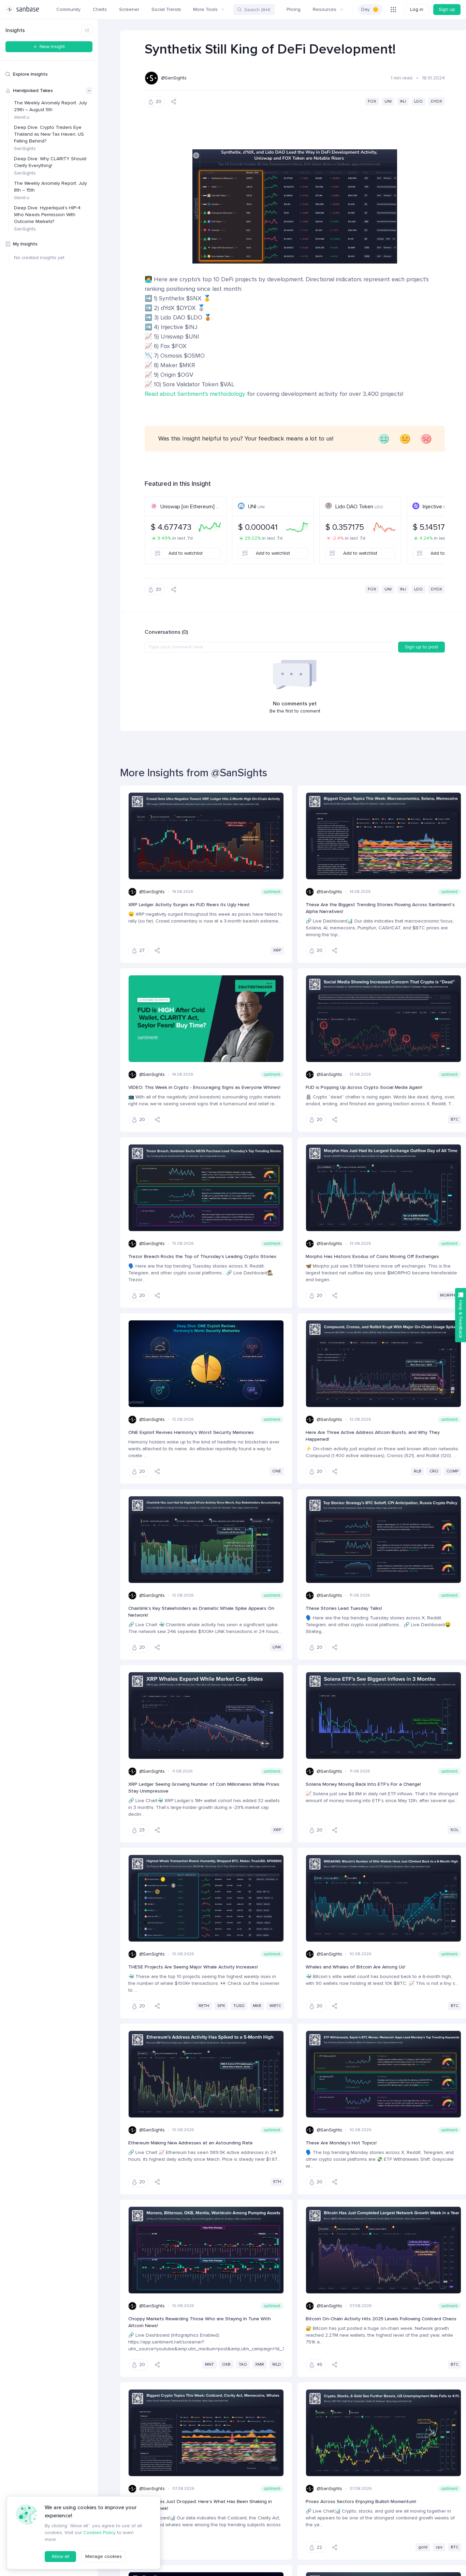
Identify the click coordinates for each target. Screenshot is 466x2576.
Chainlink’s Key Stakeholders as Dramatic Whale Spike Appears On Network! (201, 1612)
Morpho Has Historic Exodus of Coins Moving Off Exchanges (372, 1256)
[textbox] (269, 647)
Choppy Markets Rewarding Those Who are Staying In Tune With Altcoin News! (200, 2322)
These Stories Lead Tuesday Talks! (344, 1608)
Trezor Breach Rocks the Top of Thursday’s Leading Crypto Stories (202, 1256)
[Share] (174, 102)
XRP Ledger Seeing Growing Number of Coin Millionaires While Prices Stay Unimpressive (204, 1788)
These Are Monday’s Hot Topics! (341, 2143)
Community (68, 9)
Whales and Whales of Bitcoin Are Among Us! (355, 1967)
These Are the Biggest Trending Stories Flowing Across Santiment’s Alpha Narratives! (380, 908)
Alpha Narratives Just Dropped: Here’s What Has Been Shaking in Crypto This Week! (200, 2505)
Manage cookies (104, 2556)
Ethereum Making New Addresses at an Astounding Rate (191, 2143)
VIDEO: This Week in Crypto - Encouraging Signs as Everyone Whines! (204, 1087)
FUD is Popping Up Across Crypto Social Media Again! (364, 1087)
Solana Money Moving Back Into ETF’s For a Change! (363, 1784)
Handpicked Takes (33, 91)
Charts (100, 9)
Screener (129, 9)
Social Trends (166, 9)
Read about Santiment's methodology (195, 394)
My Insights (25, 244)
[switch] (370, 10)
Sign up (447, 9)
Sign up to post (421, 647)
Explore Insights (30, 74)
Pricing (294, 9)
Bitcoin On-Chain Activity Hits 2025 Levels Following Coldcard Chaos (381, 2319)
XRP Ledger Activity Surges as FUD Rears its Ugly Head (189, 905)
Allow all (60, 2556)
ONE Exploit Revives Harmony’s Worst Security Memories (191, 1432)
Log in (417, 9)
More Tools (205, 9)
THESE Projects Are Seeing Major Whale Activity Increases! (193, 1967)
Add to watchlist (186, 553)
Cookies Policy (99, 2533)
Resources (325, 9)
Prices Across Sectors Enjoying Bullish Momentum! (361, 2502)
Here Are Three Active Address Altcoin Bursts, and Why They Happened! (373, 1436)
